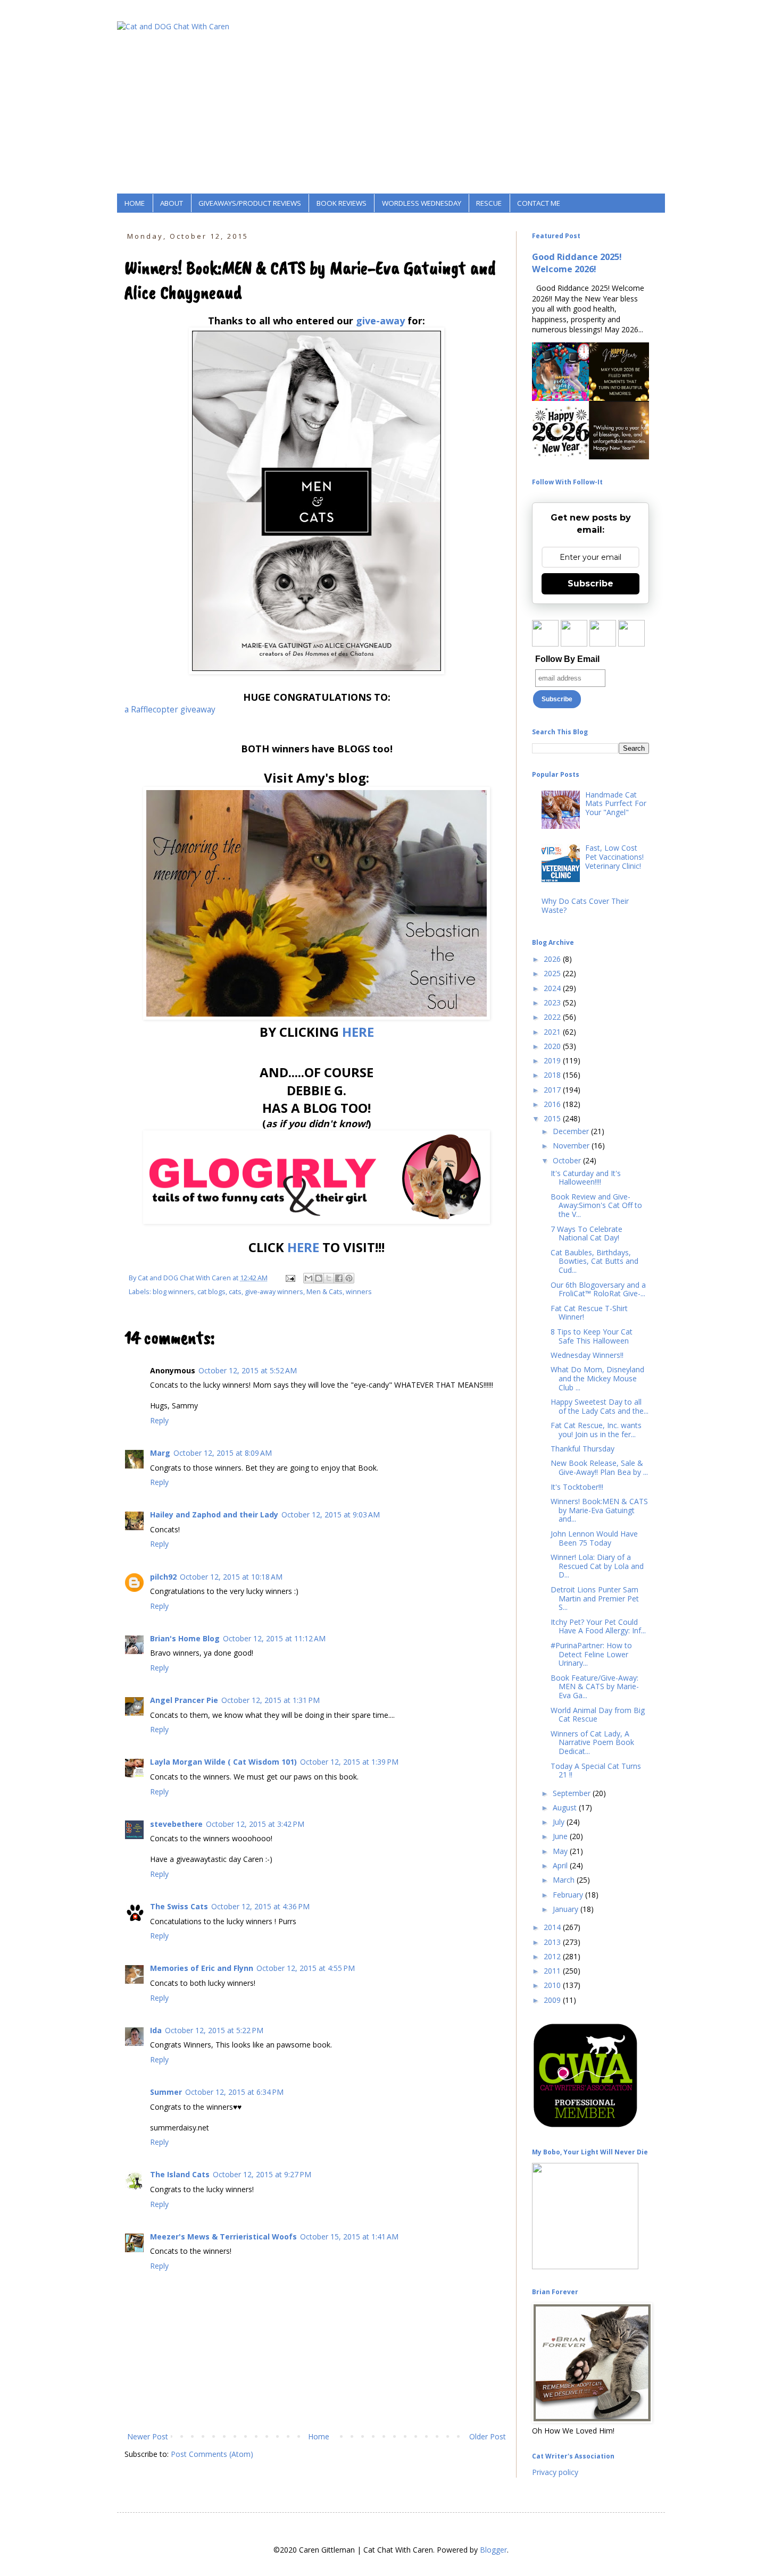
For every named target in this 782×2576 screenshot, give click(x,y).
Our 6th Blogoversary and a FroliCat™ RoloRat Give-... (598, 1289)
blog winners (173, 1292)
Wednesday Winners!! (587, 1355)
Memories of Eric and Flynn (202, 1968)
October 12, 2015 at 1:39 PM (349, 1762)
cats (235, 1292)
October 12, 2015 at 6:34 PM (234, 2092)
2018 (553, 1075)
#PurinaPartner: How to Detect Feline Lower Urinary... (591, 1654)
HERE (358, 1032)
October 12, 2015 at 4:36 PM (260, 1906)
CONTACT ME (539, 203)
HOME (135, 203)
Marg (160, 1453)
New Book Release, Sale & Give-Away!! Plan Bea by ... (599, 1467)
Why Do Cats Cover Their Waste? (585, 905)
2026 (553, 959)
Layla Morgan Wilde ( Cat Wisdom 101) (223, 1762)
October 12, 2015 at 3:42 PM (255, 1824)
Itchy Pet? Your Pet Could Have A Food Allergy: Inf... (598, 1626)
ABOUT (172, 203)
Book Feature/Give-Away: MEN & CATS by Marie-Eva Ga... (595, 1687)
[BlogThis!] (319, 1278)
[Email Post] (290, 1278)
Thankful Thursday (583, 1449)
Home (319, 2436)
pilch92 (163, 1577)
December (572, 1131)
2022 (553, 1017)
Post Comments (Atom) (212, 2454)
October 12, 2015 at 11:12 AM (274, 1638)
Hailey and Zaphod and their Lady (214, 1514)
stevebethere (176, 1824)
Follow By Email (567, 659)
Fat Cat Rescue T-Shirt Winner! (589, 1313)
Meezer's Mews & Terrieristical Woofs (223, 2237)
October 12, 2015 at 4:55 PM (306, 1968)
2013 (553, 1942)
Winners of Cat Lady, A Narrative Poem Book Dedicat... (592, 1743)
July (560, 1822)
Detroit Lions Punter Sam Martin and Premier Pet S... (595, 1599)
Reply (159, 1420)
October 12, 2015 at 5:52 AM (248, 1370)
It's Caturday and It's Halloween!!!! (586, 1178)
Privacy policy (555, 2472)
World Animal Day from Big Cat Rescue (598, 1715)
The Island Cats (180, 2174)
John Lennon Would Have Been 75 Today (594, 1538)
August (566, 1807)
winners (359, 1292)
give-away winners (274, 1292)
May (561, 1851)
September (573, 1793)
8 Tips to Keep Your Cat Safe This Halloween (592, 1336)
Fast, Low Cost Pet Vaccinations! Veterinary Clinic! (614, 857)
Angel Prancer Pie (184, 1700)
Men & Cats (325, 1292)
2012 (553, 1956)
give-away (379, 321)
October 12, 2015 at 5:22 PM (214, 2030)
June (561, 1836)
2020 (553, 1046)
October (568, 1160)
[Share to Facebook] (339, 1278)
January (567, 1909)
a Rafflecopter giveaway (170, 710)
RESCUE (489, 203)
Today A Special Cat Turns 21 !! (596, 1771)
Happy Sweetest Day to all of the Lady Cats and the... (600, 1406)
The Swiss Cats (179, 1906)
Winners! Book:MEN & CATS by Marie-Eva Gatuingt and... (599, 1510)
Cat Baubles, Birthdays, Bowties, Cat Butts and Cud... (594, 1261)
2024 (553, 988)
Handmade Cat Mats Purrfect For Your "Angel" (616, 804)
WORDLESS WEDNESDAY (422, 203)
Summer (166, 2092)
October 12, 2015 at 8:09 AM (223, 1453)
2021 (553, 1032)
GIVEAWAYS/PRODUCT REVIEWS (250, 203)
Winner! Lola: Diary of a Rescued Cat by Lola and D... (597, 1566)
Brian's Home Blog (185, 1638)
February (569, 1895)
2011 (553, 1971)
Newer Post (148, 2436)
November (572, 1146)
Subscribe (590, 584)
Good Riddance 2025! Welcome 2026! (577, 263)
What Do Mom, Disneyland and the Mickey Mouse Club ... (597, 1378)
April (561, 1865)
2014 (553, 1927)
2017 (553, 1090)
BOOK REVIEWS (342, 203)
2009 (553, 2000)
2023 (553, 1002)
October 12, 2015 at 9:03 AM (331, 1514)
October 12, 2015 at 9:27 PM (262, 2174)
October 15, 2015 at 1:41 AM (349, 2237)
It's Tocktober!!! (577, 1487)
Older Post (488, 2436)
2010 (553, 1985)
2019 (553, 1060)
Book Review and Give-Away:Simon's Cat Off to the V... (596, 1206)
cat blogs (211, 1292)
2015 (553, 1118)
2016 (553, 1104)
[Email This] (309, 1278)
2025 (553, 973)
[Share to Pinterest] (349, 1278)
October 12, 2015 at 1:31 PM (271, 1700)
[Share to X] (329, 1278)
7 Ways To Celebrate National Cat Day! (586, 1234)
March (565, 1880)
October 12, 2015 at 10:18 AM (231, 1577)
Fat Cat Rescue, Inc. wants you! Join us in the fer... (596, 1430)
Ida (156, 2030)
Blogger (493, 2550)
